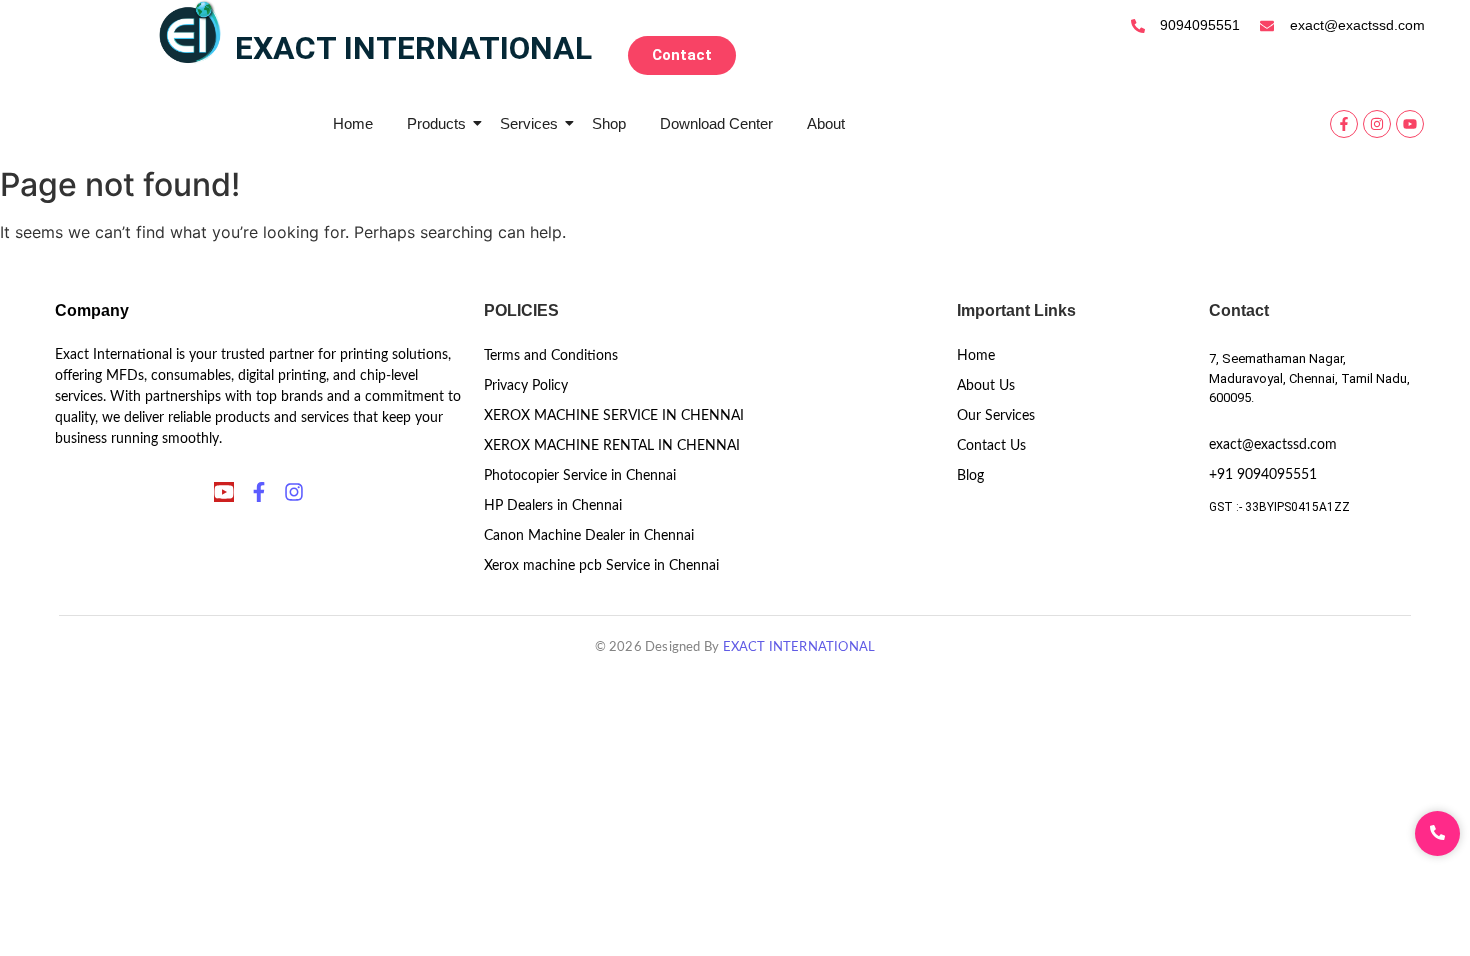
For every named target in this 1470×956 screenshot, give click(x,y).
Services (529, 123)
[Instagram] (1377, 124)
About (826, 123)
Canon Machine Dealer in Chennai (589, 536)
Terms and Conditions (551, 356)
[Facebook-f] (1344, 124)
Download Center (716, 123)
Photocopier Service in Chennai (580, 476)
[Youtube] (1410, 124)
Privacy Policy (526, 386)
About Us (986, 386)
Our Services (996, 416)
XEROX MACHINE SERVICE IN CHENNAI (614, 416)
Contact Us (991, 446)
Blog (970, 476)
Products (436, 123)
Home (353, 123)
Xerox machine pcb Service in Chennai (601, 566)
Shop (609, 123)
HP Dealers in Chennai (553, 506)
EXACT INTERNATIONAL (799, 647)
